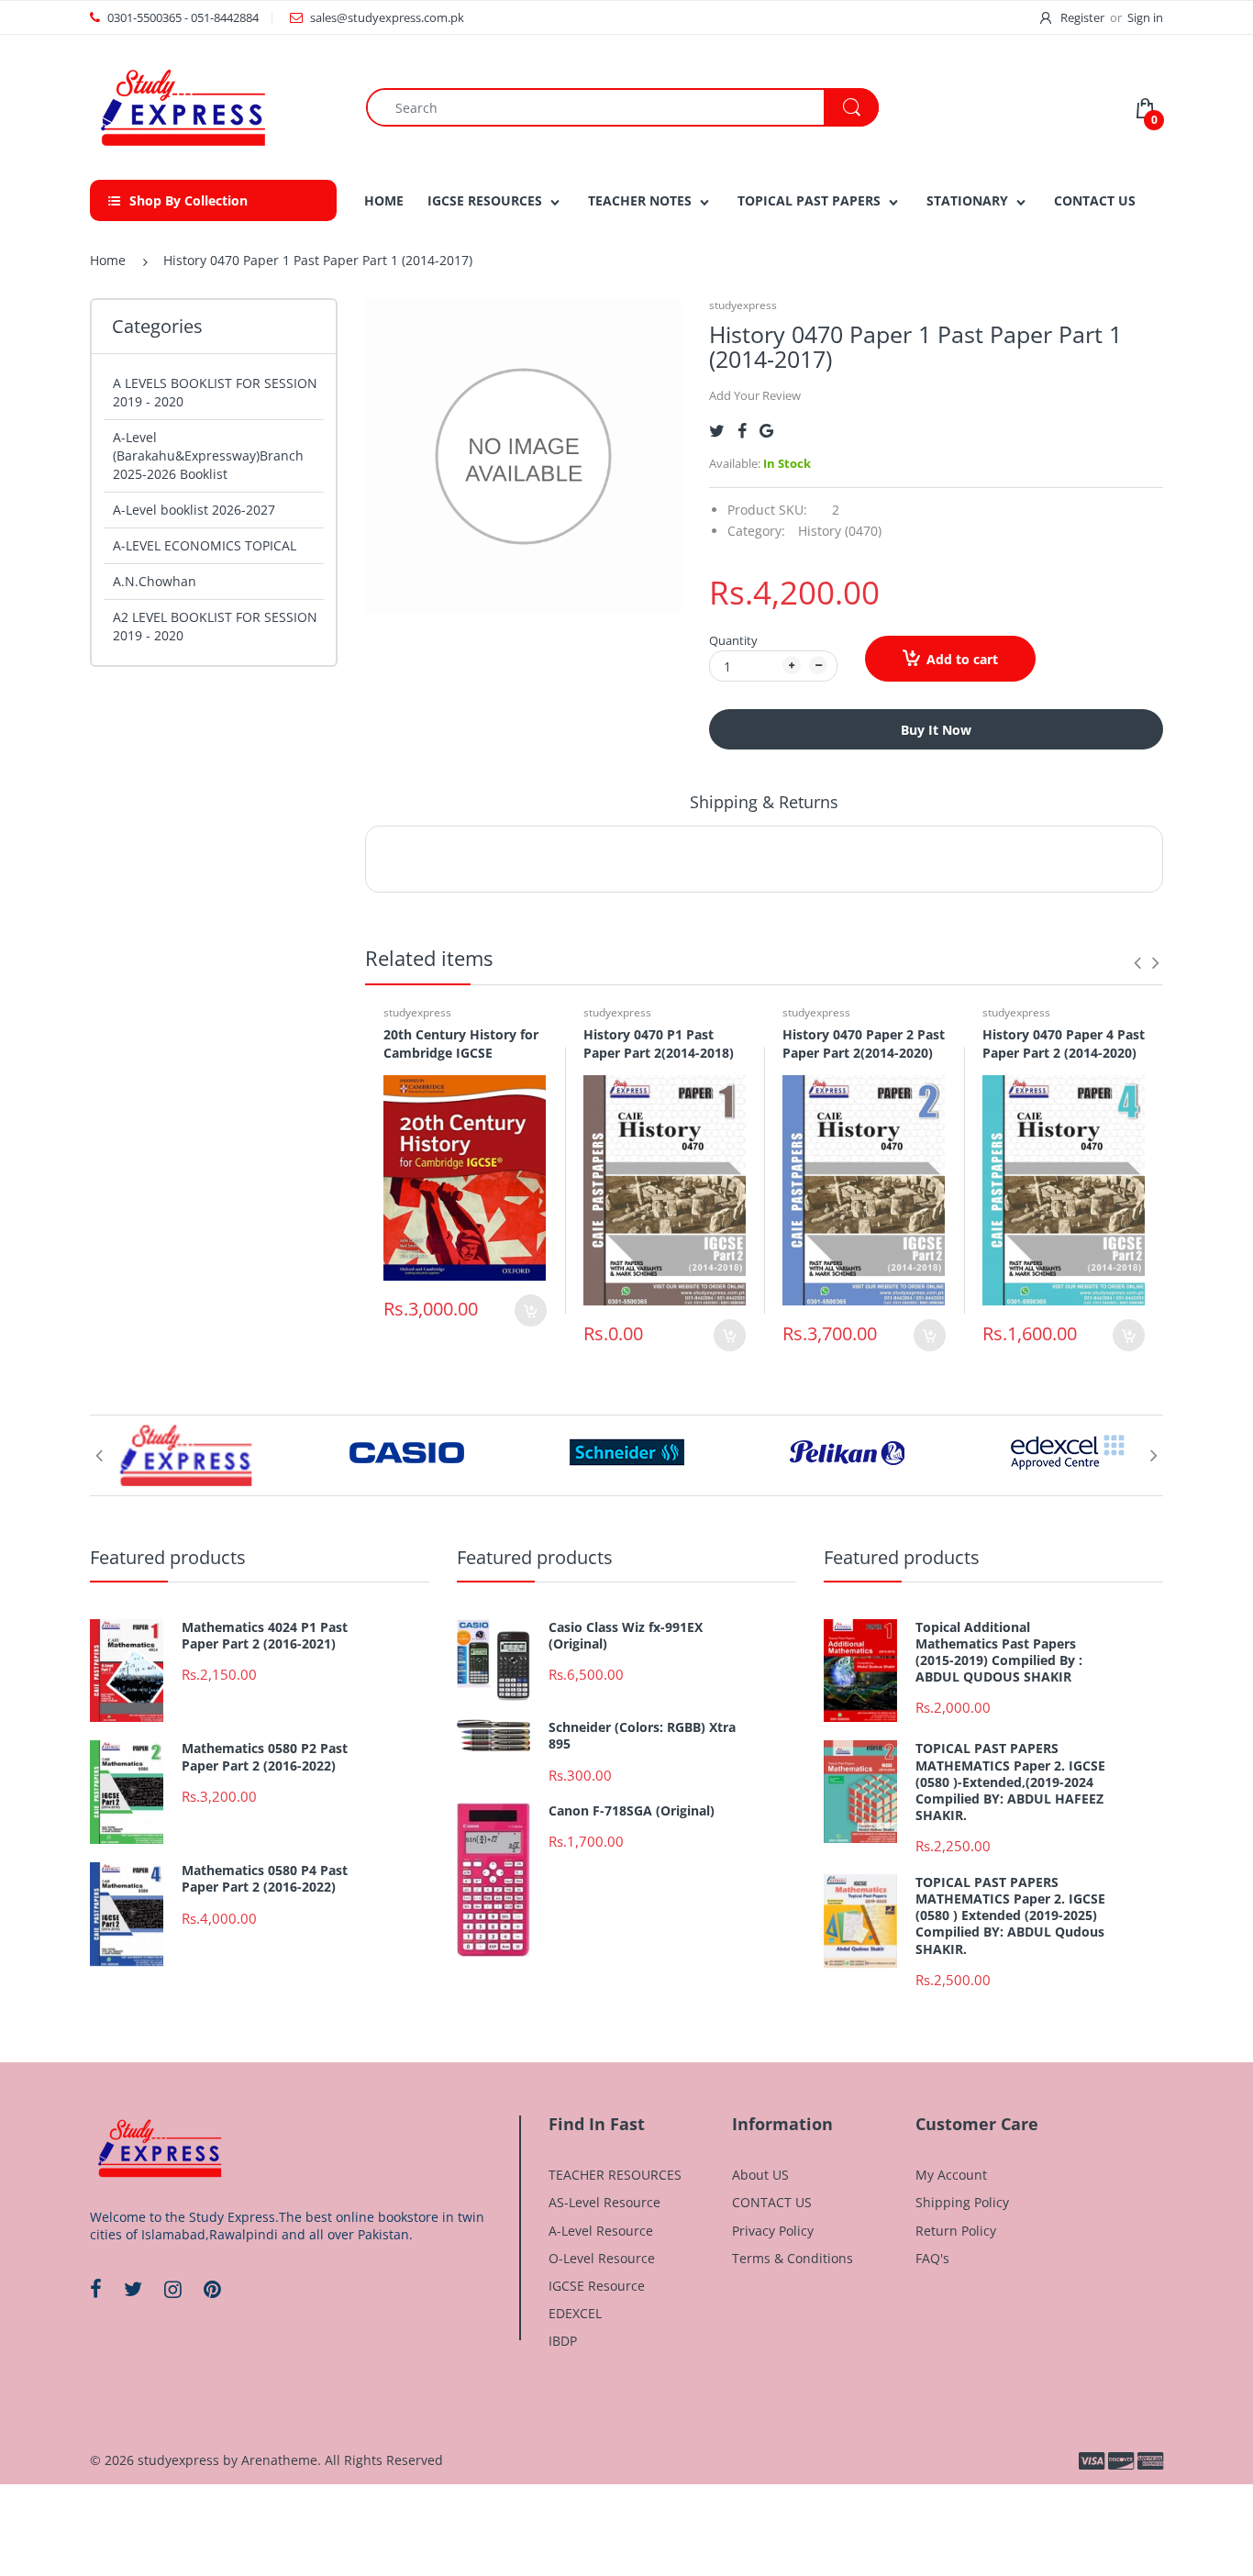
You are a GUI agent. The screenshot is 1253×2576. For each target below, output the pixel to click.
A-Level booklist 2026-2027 (194, 510)
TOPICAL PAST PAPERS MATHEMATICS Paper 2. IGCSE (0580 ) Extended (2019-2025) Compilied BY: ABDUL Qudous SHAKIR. (1010, 1916)
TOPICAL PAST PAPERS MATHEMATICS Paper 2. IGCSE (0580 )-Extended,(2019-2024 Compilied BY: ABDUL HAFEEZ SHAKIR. (1010, 1782)
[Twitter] (717, 431)
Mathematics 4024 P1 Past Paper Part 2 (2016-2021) (265, 1636)
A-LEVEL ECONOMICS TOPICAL (205, 545)
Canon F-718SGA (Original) (632, 1811)
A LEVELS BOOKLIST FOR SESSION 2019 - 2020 (215, 392)
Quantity (733, 640)
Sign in (1145, 17)
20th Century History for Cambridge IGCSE (461, 1044)
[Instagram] (173, 2289)
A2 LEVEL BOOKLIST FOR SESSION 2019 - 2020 (215, 626)
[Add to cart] (531, 1310)
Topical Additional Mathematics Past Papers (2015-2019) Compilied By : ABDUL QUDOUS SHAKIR (999, 1653)
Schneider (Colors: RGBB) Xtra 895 (642, 1736)
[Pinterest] (212, 2289)
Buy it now (936, 730)
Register (1082, 17)
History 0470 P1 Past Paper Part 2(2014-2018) (659, 1044)
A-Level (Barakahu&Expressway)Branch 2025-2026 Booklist (208, 455)
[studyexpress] (182, 106)
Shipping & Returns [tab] (764, 802)
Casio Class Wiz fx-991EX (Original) (626, 1636)
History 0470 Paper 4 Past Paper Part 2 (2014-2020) (1064, 1044)
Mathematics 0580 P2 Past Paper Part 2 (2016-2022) (265, 1757)
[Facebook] (742, 431)
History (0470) (840, 531)
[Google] (766, 431)
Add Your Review (755, 395)
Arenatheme (279, 2460)
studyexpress (743, 305)
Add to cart (962, 659)
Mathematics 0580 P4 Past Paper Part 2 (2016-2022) (265, 1879)
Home (108, 260)
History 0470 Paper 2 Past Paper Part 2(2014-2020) (864, 1044)
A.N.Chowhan (155, 581)
